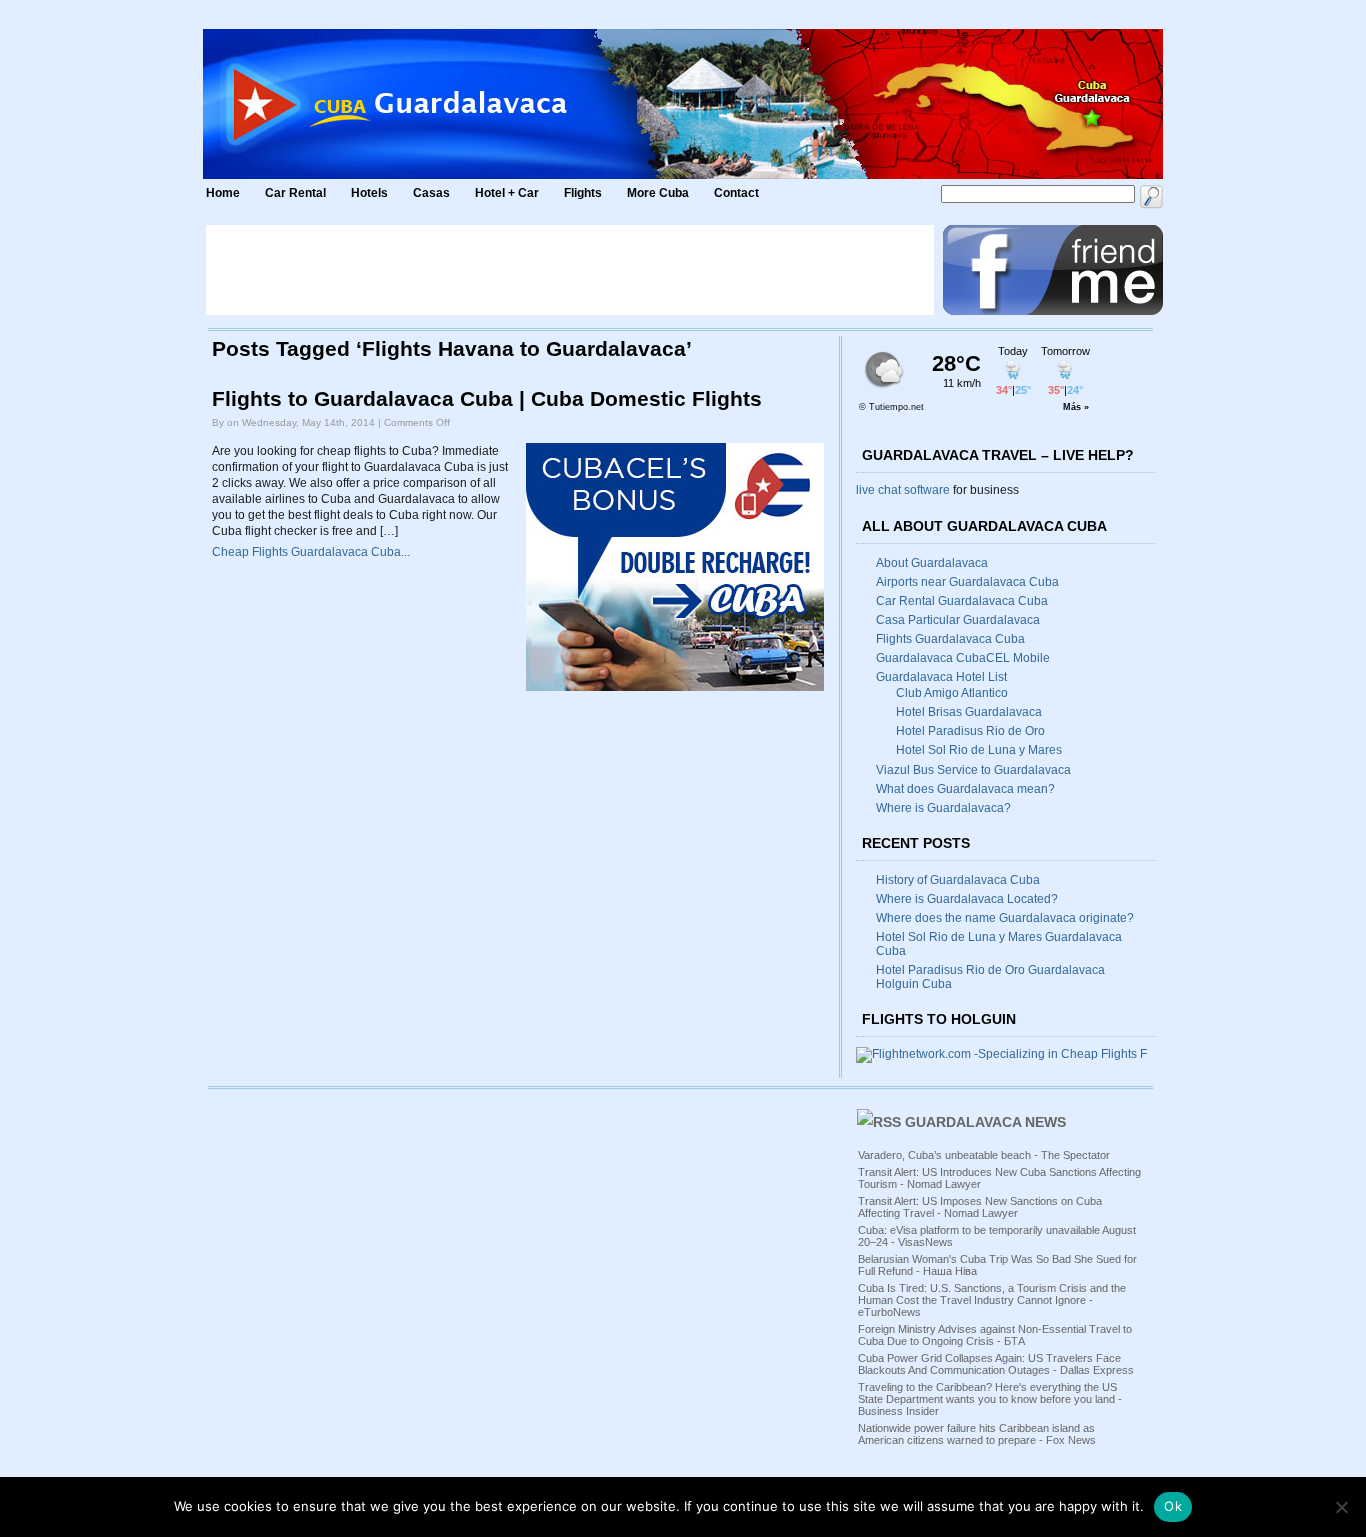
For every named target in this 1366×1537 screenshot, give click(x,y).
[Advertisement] (570, 270)
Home (223, 193)
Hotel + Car (507, 193)
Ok (1173, 1506)
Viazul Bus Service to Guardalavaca (973, 770)
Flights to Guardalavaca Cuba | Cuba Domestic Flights (487, 399)
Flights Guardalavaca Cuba (950, 639)
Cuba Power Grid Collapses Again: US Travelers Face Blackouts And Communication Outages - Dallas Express (996, 1364)
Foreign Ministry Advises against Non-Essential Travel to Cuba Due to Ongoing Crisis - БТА (995, 1335)
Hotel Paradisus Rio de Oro (970, 731)
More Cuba (658, 193)
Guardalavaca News (985, 1122)
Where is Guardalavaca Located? (967, 899)
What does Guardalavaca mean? (965, 789)
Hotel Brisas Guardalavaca (969, 712)
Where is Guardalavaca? (943, 808)
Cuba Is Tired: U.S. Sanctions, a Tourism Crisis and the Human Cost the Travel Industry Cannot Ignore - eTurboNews (992, 1300)
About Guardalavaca (932, 563)
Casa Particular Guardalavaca (958, 620)
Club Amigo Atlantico (952, 693)
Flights (583, 193)
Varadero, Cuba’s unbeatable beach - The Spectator (984, 1155)
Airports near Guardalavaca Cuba (967, 582)
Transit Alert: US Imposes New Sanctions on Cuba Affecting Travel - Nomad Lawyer (980, 1207)
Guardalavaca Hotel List (941, 677)
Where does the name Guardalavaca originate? (1005, 918)
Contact (736, 193)
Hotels (369, 193)
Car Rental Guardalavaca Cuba (962, 601)
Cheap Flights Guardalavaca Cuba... (311, 552)
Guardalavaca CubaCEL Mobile (963, 658)
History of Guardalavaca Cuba (958, 880)
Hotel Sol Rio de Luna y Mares (979, 750)
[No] (1341, 1507)
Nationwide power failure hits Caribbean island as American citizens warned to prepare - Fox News (977, 1434)
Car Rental (295, 193)
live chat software (903, 490)
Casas (431, 193)
